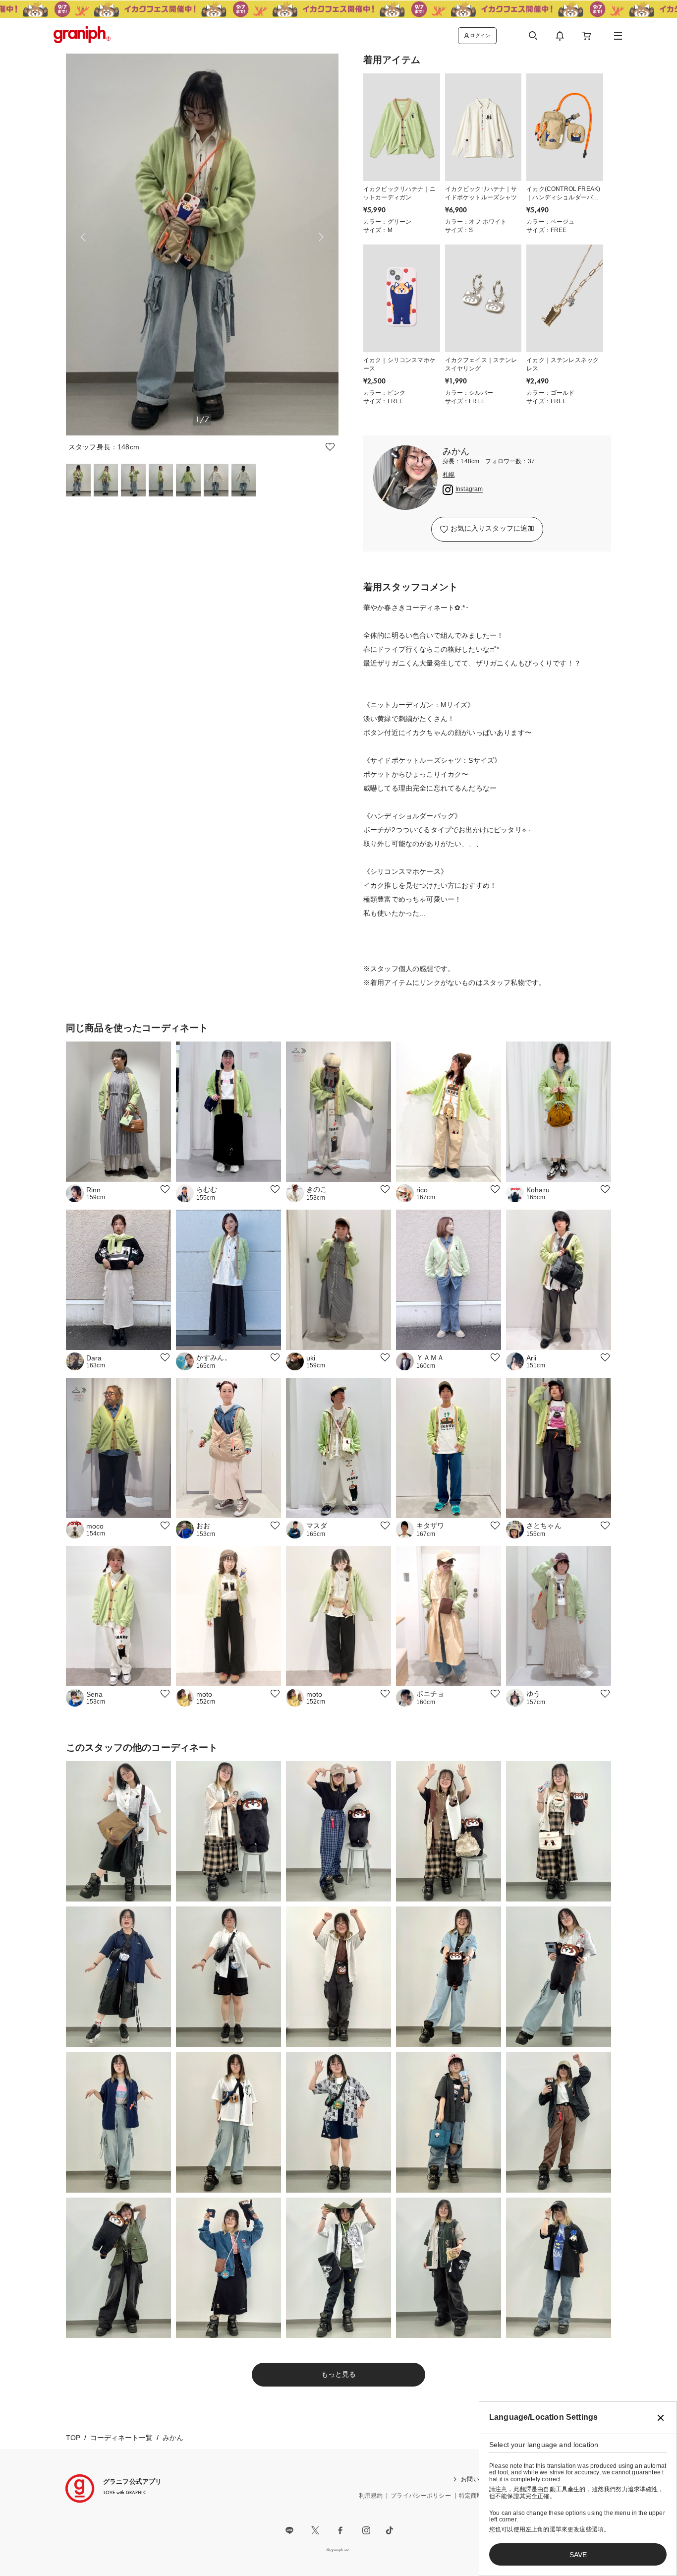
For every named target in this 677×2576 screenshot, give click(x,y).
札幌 (449, 475)
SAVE (578, 2555)
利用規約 (371, 2496)
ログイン (480, 35)
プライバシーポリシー (421, 2496)
